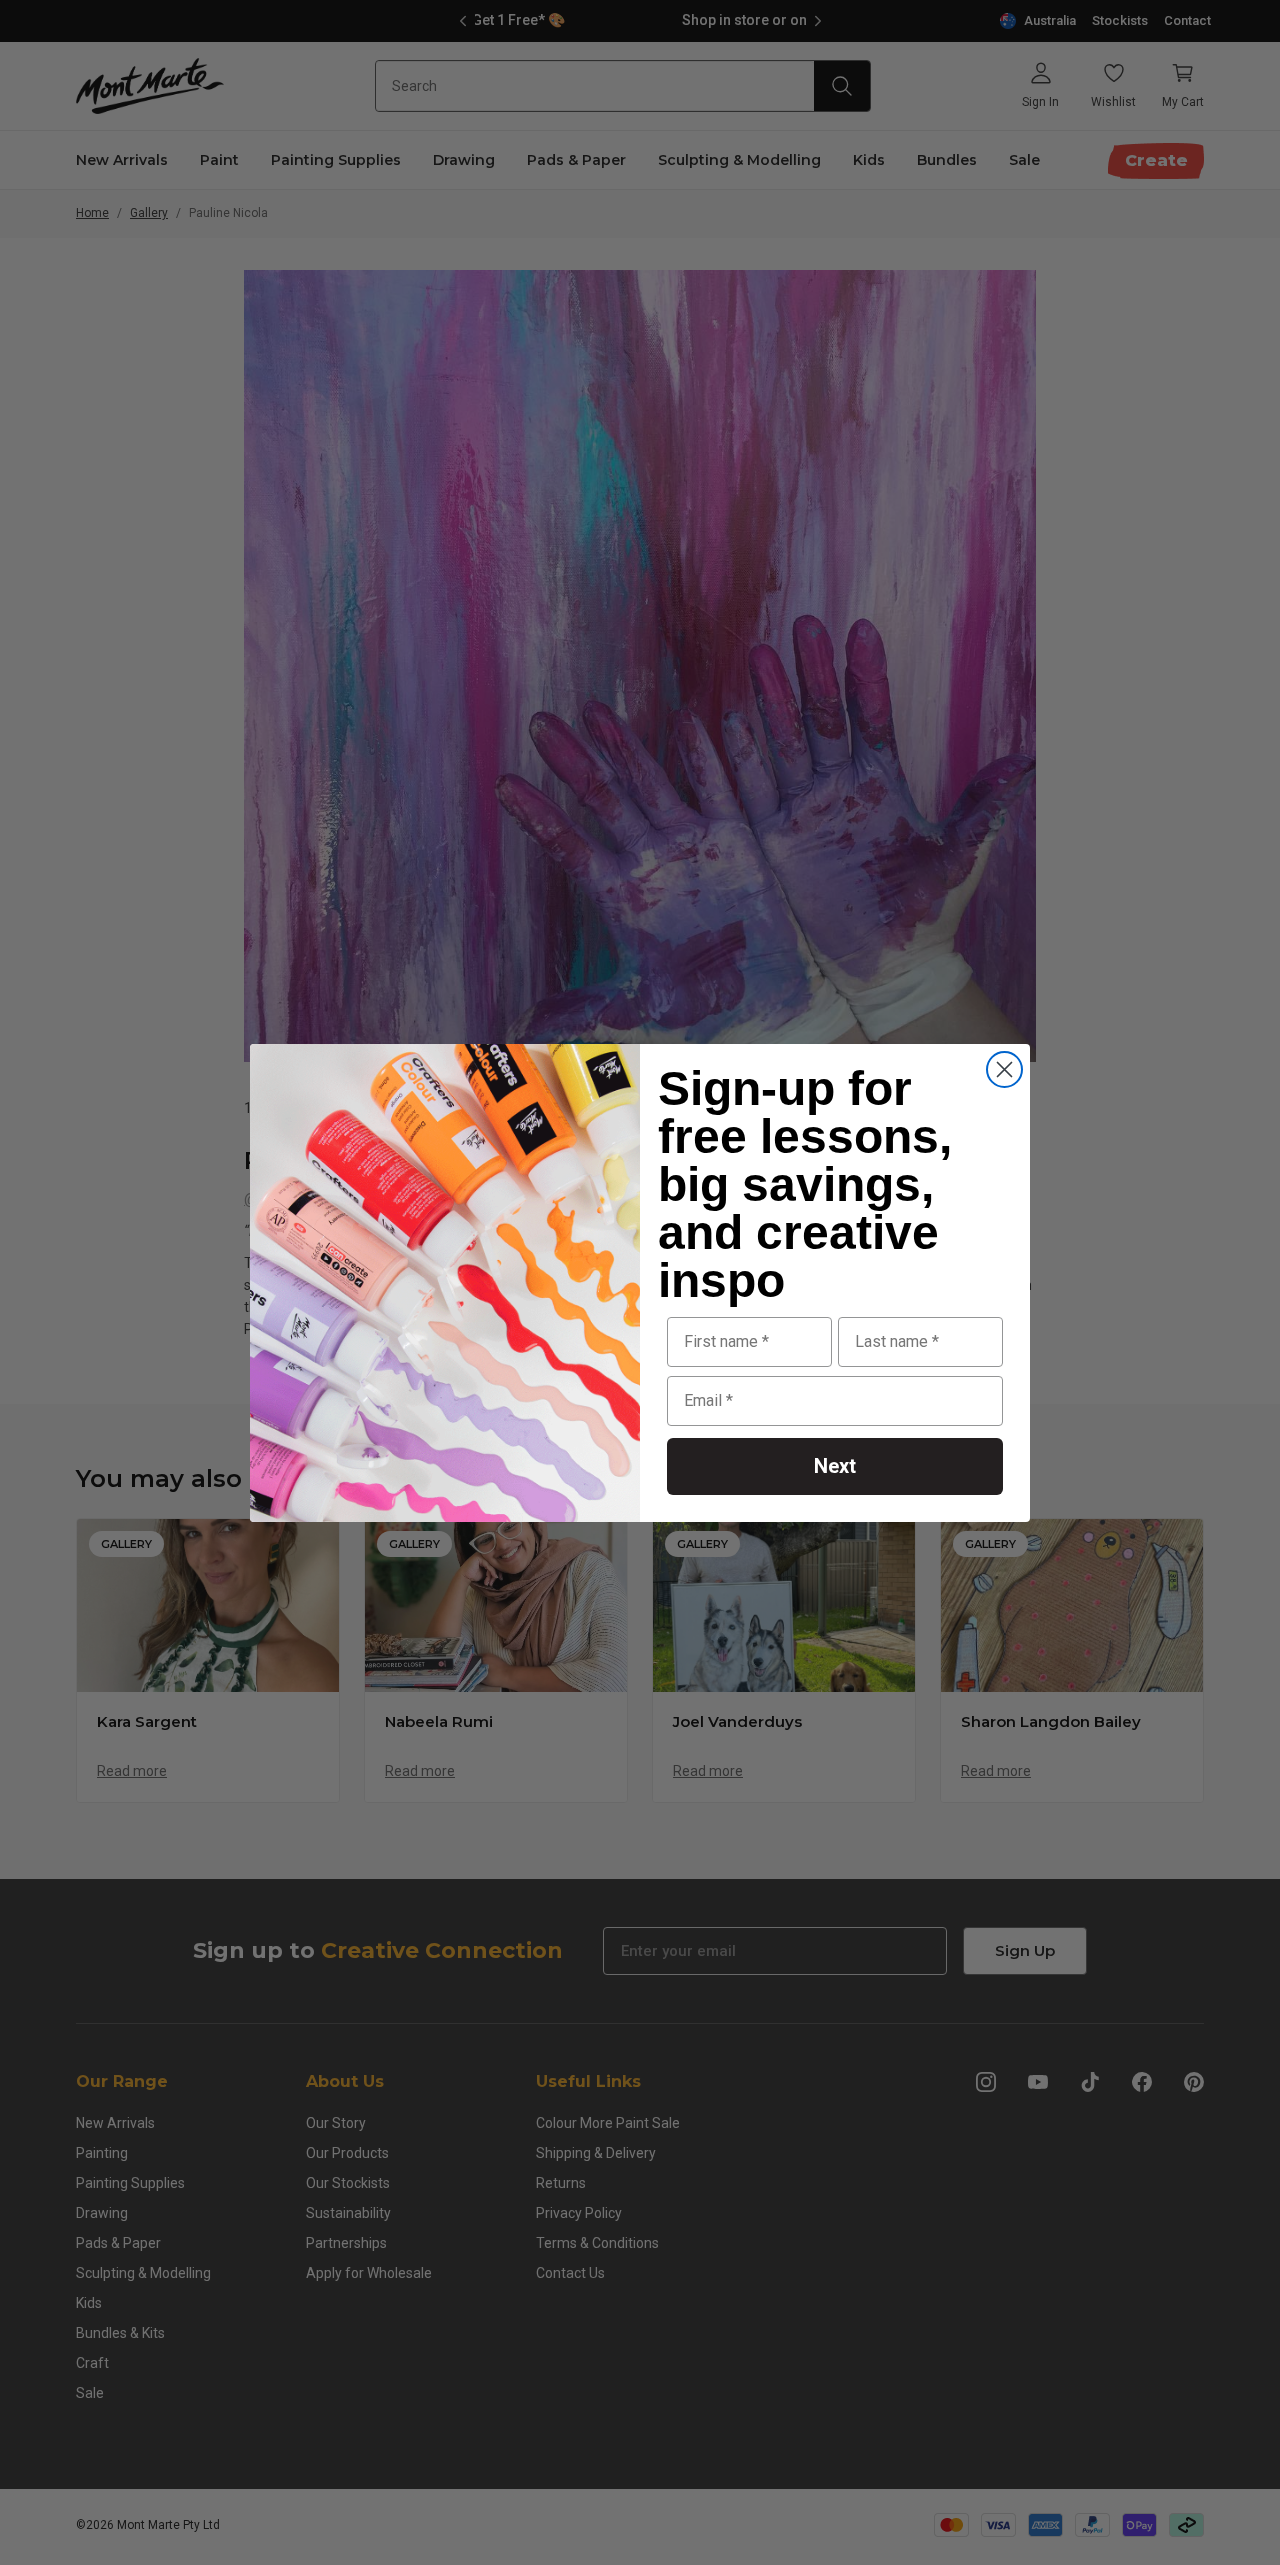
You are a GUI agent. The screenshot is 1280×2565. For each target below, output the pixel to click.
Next (835, 1466)
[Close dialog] (1004, 1069)
